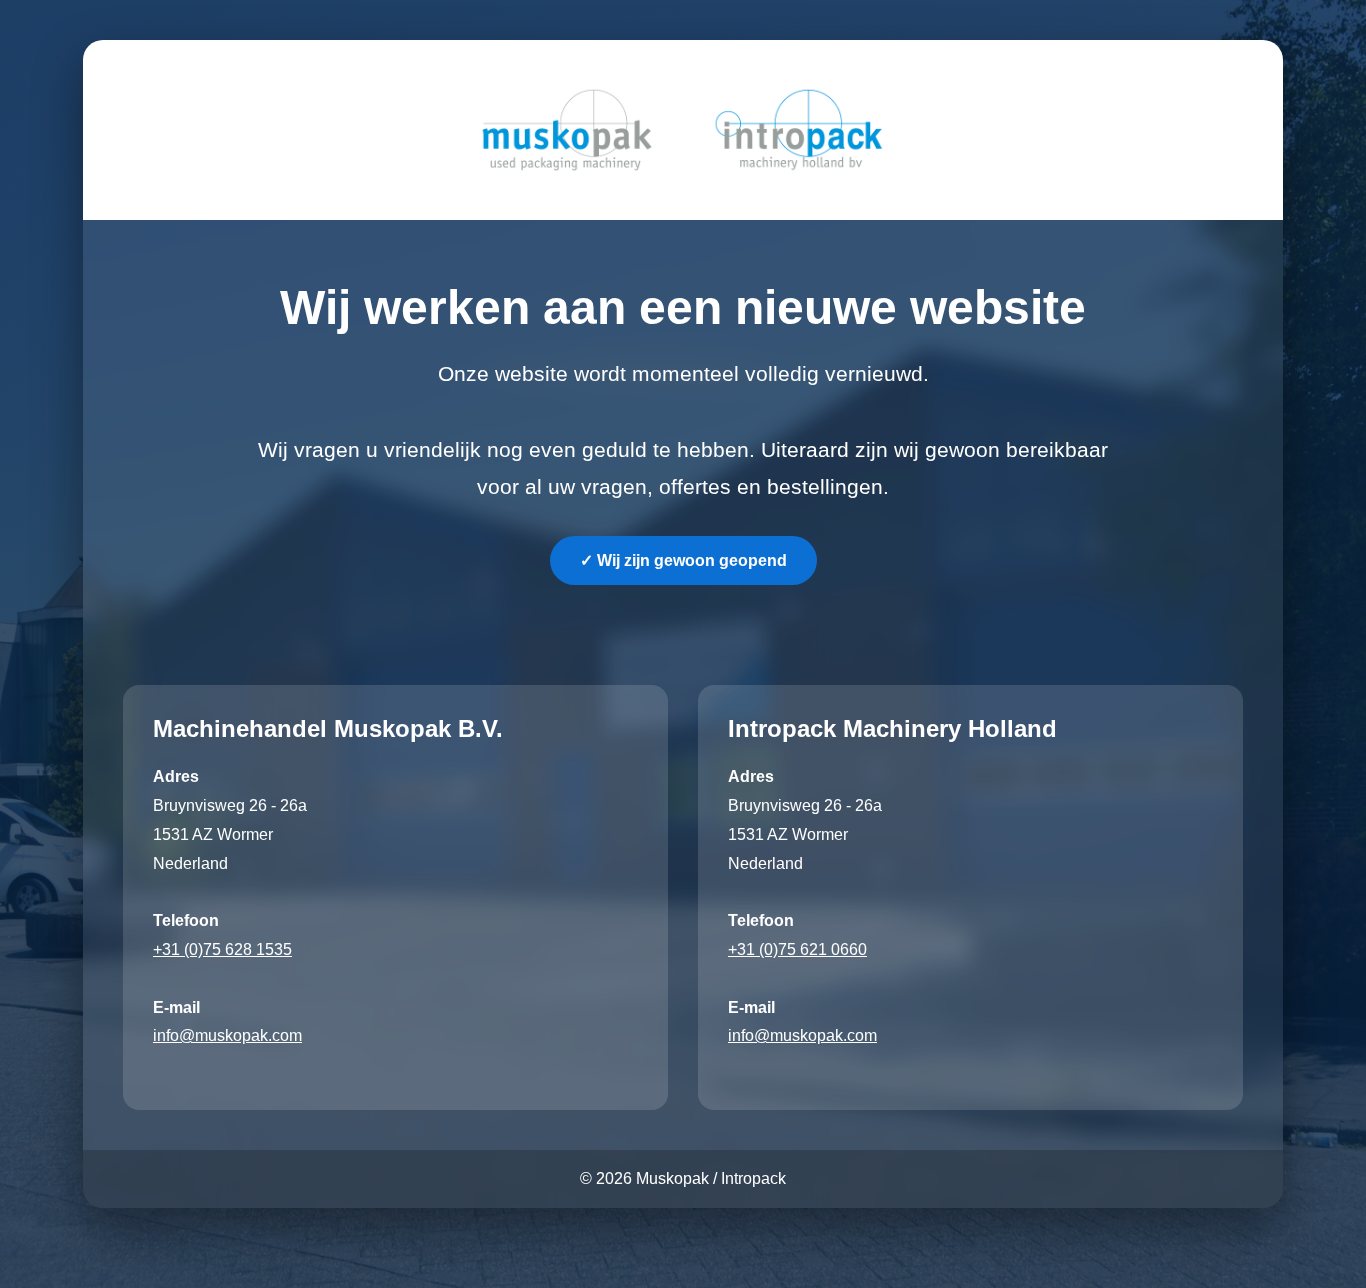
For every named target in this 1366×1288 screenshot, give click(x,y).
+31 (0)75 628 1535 (222, 949)
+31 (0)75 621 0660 (797, 949)
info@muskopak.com (227, 1035)
